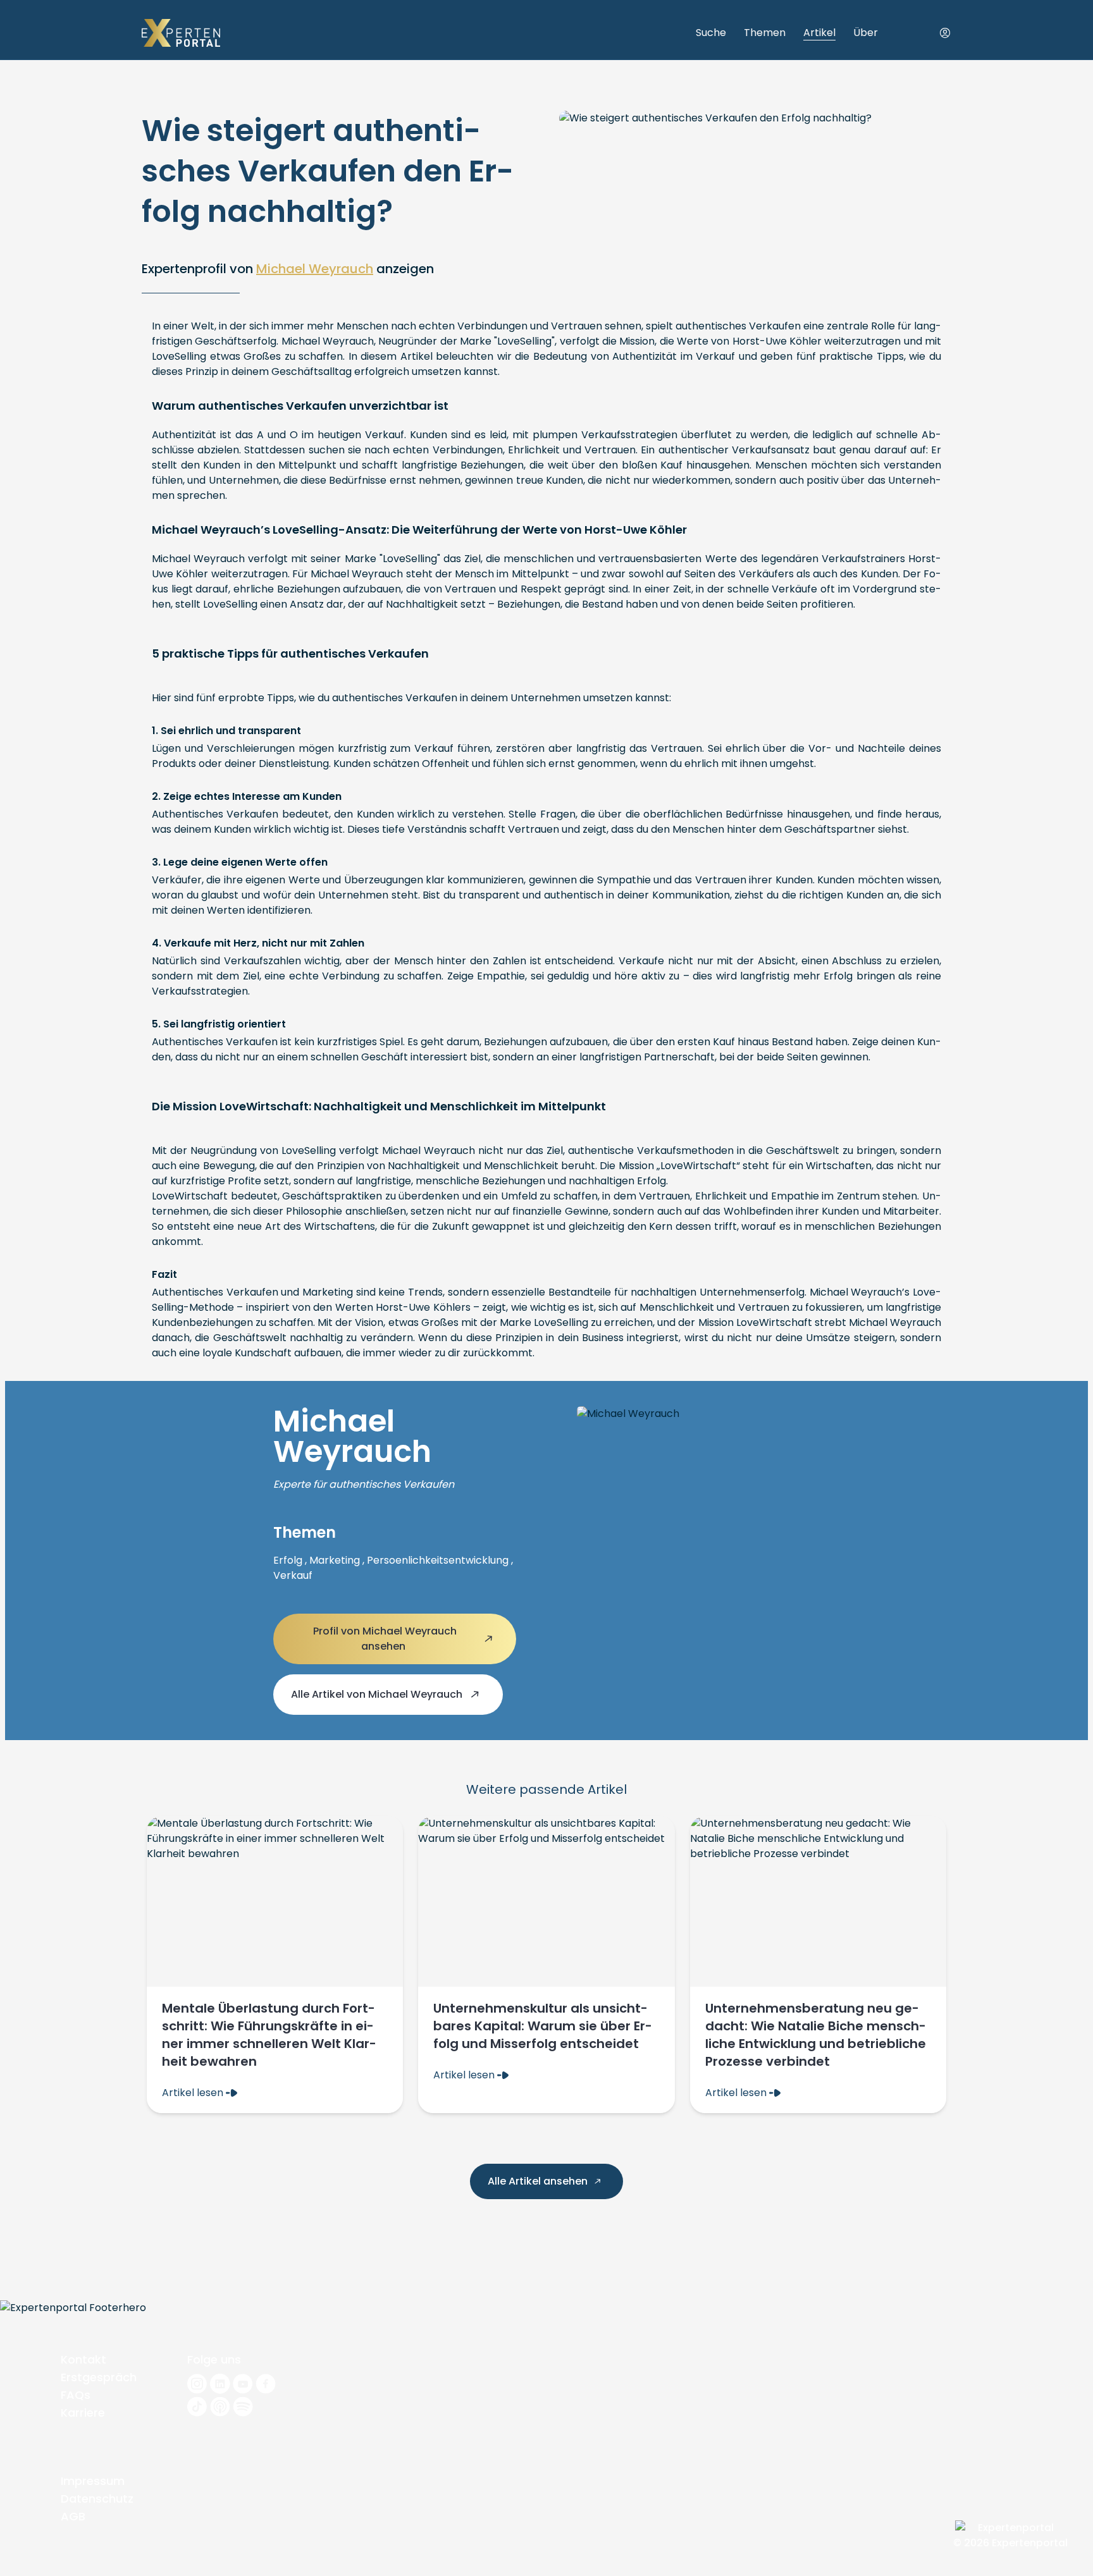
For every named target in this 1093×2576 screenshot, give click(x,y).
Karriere (83, 2413)
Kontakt (83, 2359)
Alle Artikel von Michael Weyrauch (378, 1694)
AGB (73, 2516)
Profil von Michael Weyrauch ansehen (385, 1639)
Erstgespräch (99, 2377)
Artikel (819, 33)
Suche (711, 33)
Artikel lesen (194, 2093)
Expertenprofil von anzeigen (288, 269)
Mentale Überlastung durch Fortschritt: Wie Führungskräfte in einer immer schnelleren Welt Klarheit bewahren (269, 2035)
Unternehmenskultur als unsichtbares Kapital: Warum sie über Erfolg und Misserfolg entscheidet (543, 2026)
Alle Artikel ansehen (539, 2181)
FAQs (76, 2395)
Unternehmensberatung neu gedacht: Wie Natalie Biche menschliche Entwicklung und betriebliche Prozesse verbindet (816, 2035)
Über (866, 33)
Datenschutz (97, 2499)
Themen (765, 33)
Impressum (93, 2481)
